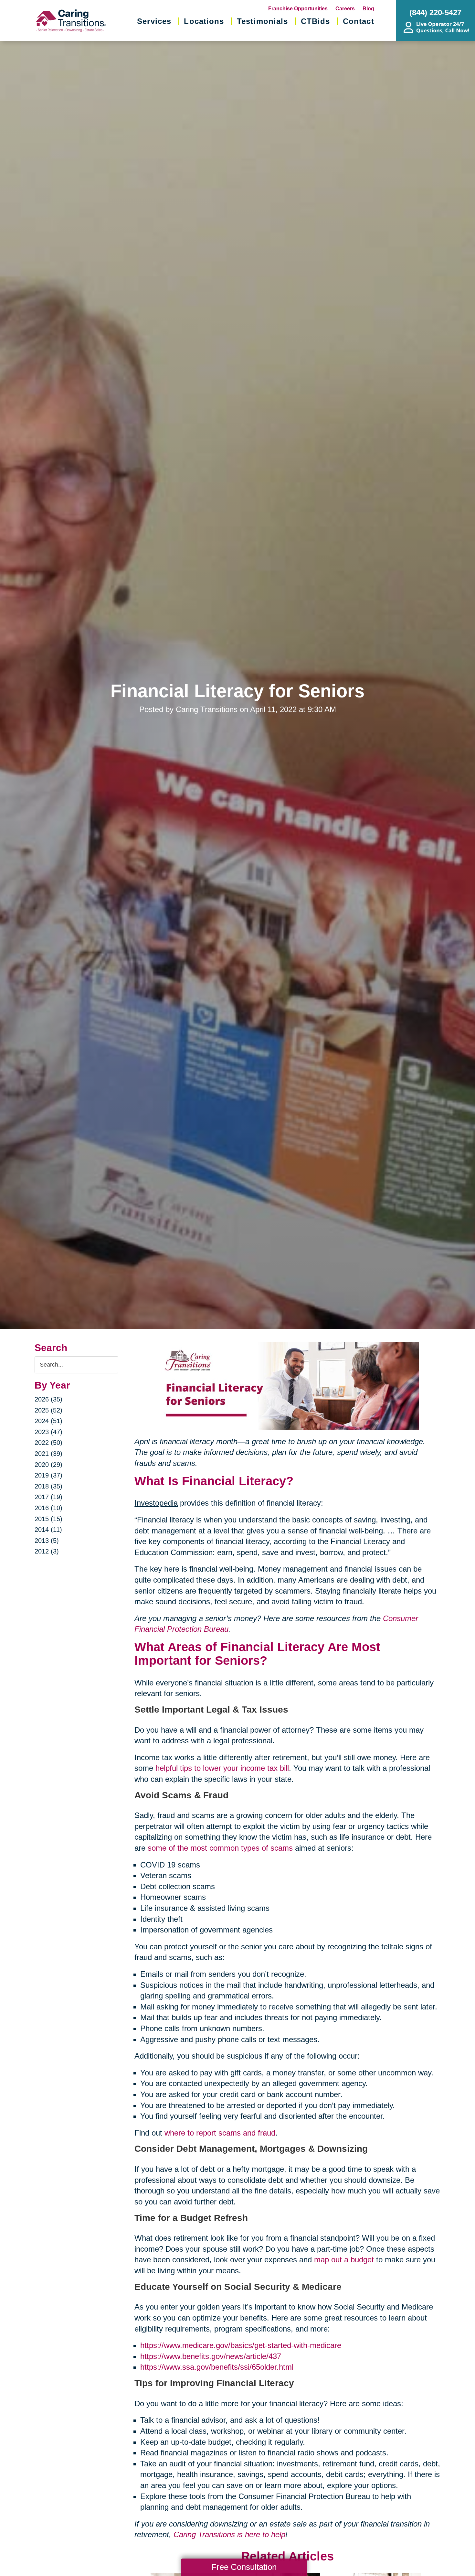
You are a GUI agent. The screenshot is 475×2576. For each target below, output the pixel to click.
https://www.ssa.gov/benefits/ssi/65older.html (217, 2367)
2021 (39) (48, 1454)
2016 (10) (48, 1508)
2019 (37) (48, 1475)
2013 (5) (47, 1541)
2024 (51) (48, 1421)
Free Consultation (244, 2567)
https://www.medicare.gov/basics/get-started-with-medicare (241, 2345)
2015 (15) (48, 1519)
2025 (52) (48, 1410)
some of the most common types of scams (220, 1848)
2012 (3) (47, 1551)
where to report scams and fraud (220, 2133)
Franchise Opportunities (298, 9)
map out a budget (344, 2260)
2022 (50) (48, 1443)
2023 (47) (48, 1432)
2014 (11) (48, 1530)
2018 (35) (48, 1486)
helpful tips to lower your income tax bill (222, 1768)
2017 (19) (48, 1497)
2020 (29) (48, 1465)
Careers (345, 9)
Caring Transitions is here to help (229, 2534)
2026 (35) (48, 1399)
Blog (368, 9)
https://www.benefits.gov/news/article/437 (211, 2356)
